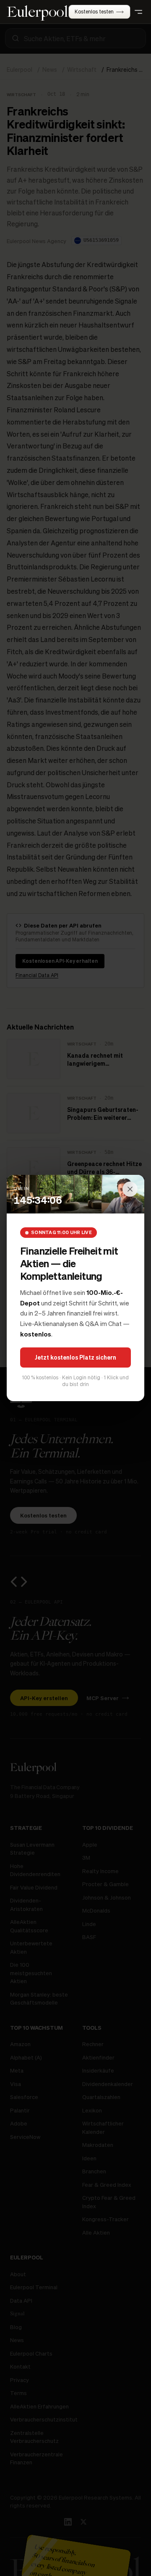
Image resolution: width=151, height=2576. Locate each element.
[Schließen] (130, 1189)
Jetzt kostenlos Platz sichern (75, 1357)
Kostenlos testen (94, 12)
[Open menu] (138, 12)
